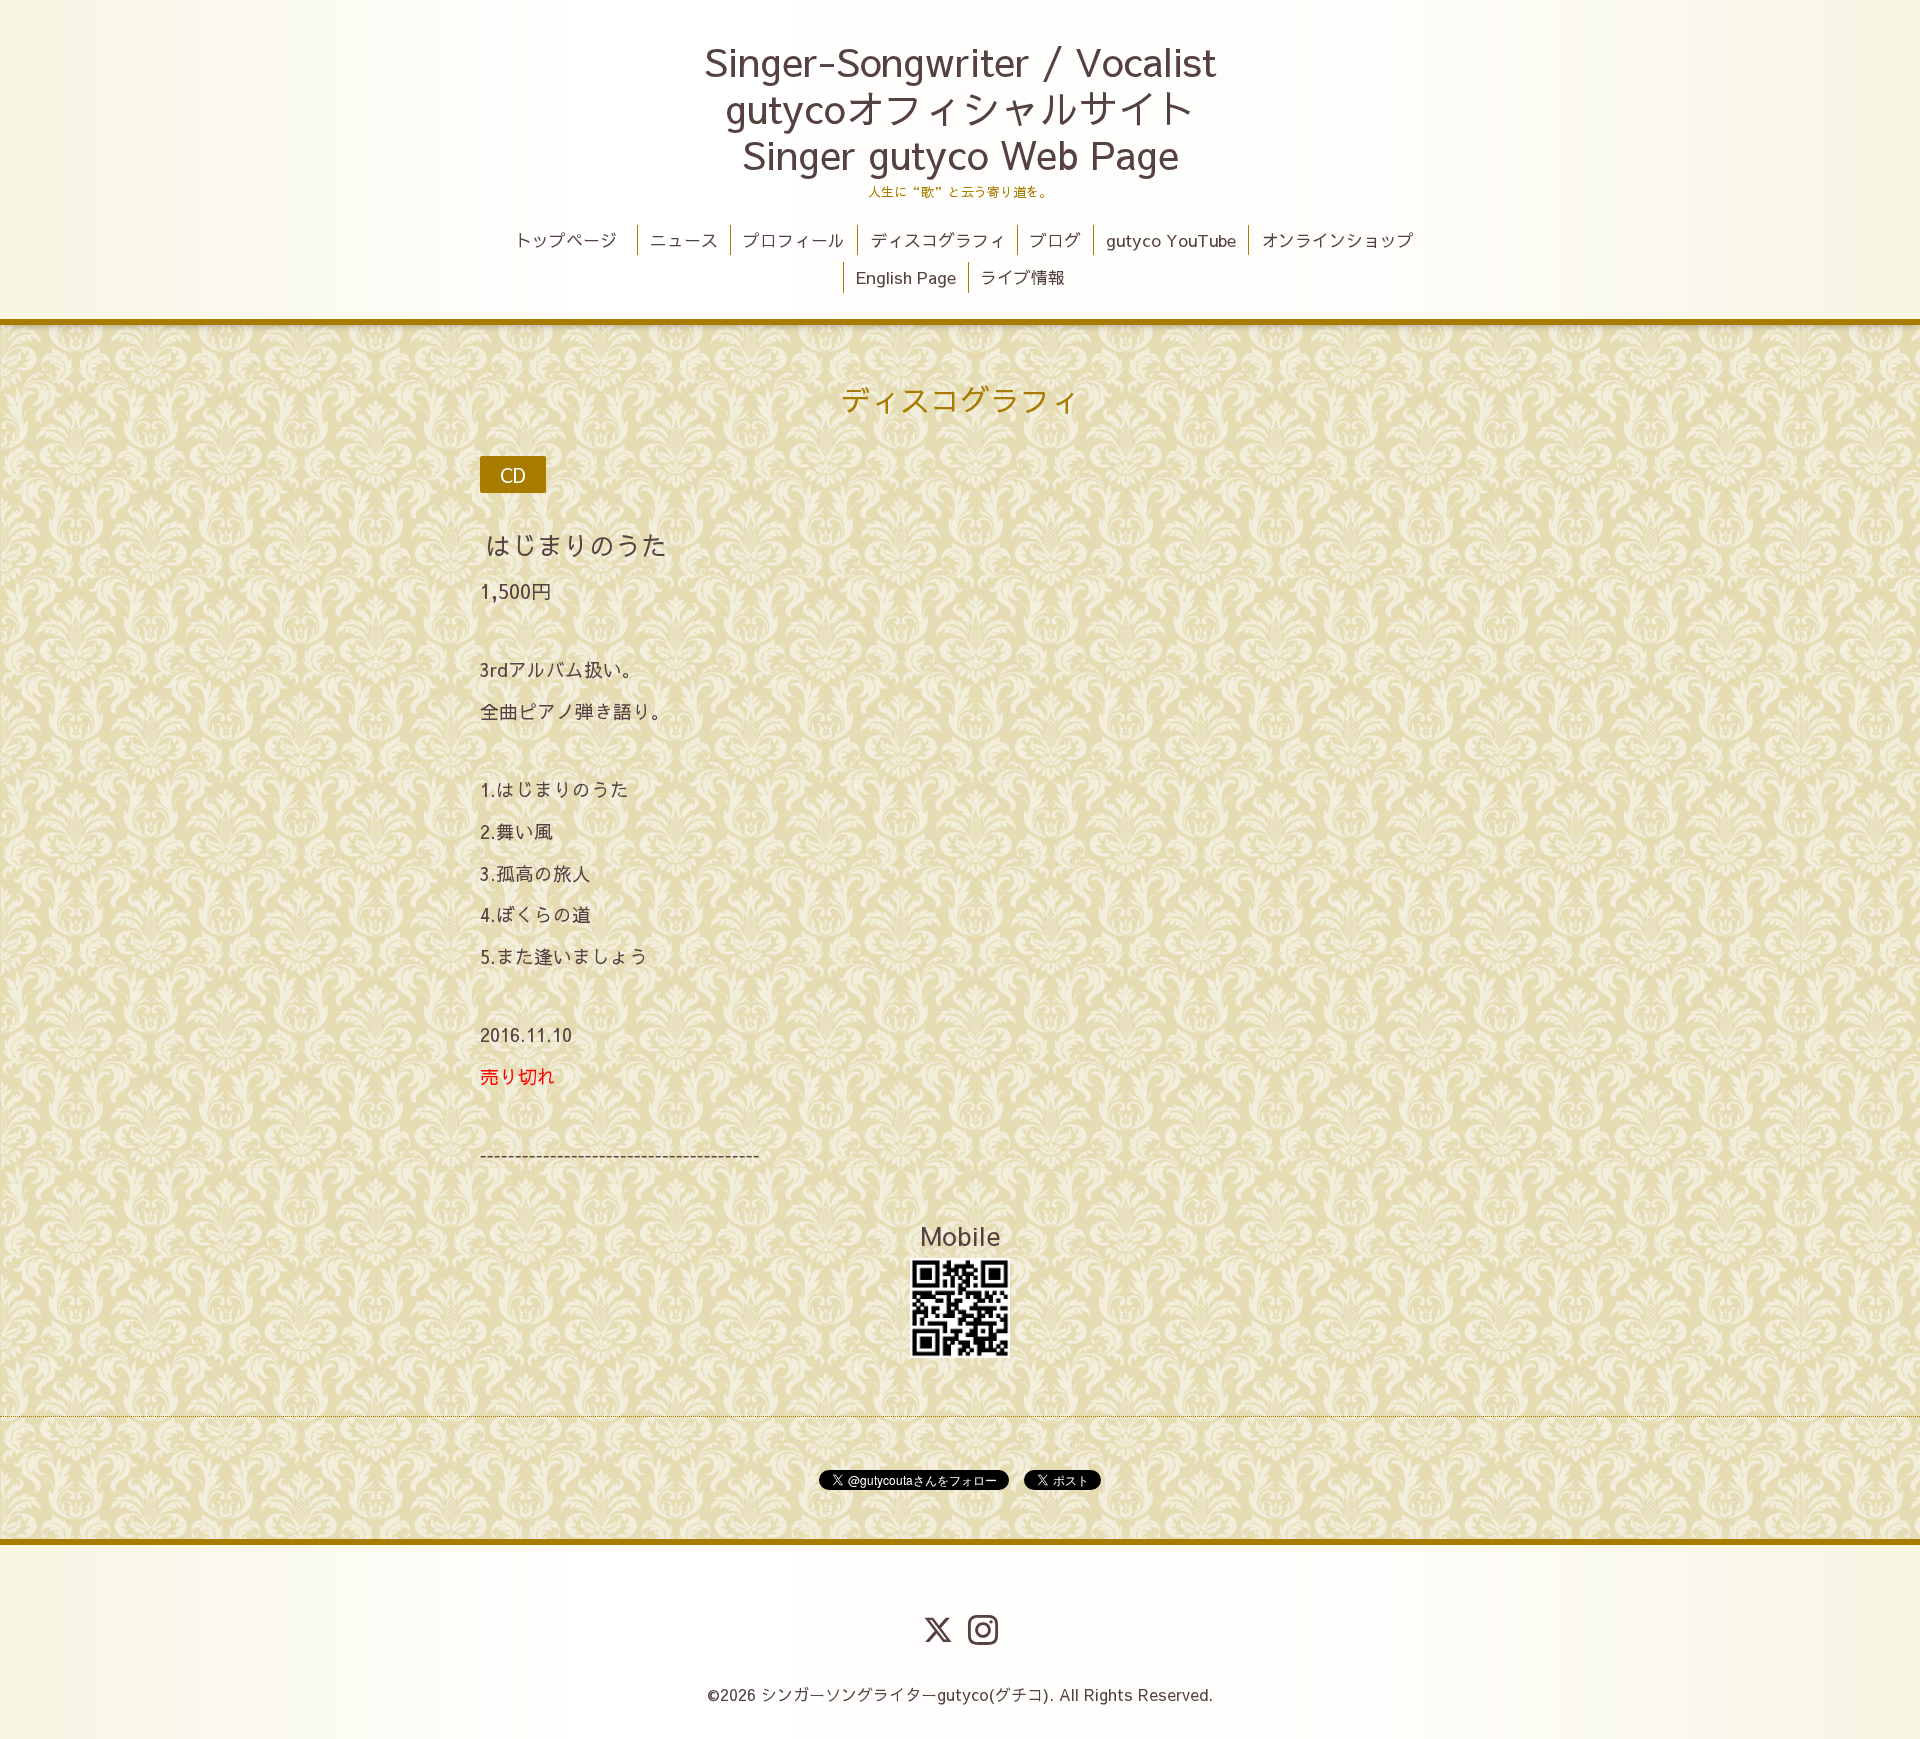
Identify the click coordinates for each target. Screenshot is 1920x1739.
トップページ (574, 240)
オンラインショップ (1337, 240)
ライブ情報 (1022, 277)
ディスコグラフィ (938, 240)
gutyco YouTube (1171, 240)
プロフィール (794, 240)
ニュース (684, 240)
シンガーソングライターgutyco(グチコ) (905, 1694)
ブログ (1055, 240)
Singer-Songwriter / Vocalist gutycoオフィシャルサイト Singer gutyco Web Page (960, 107)
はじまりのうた (576, 544)
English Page (906, 277)
